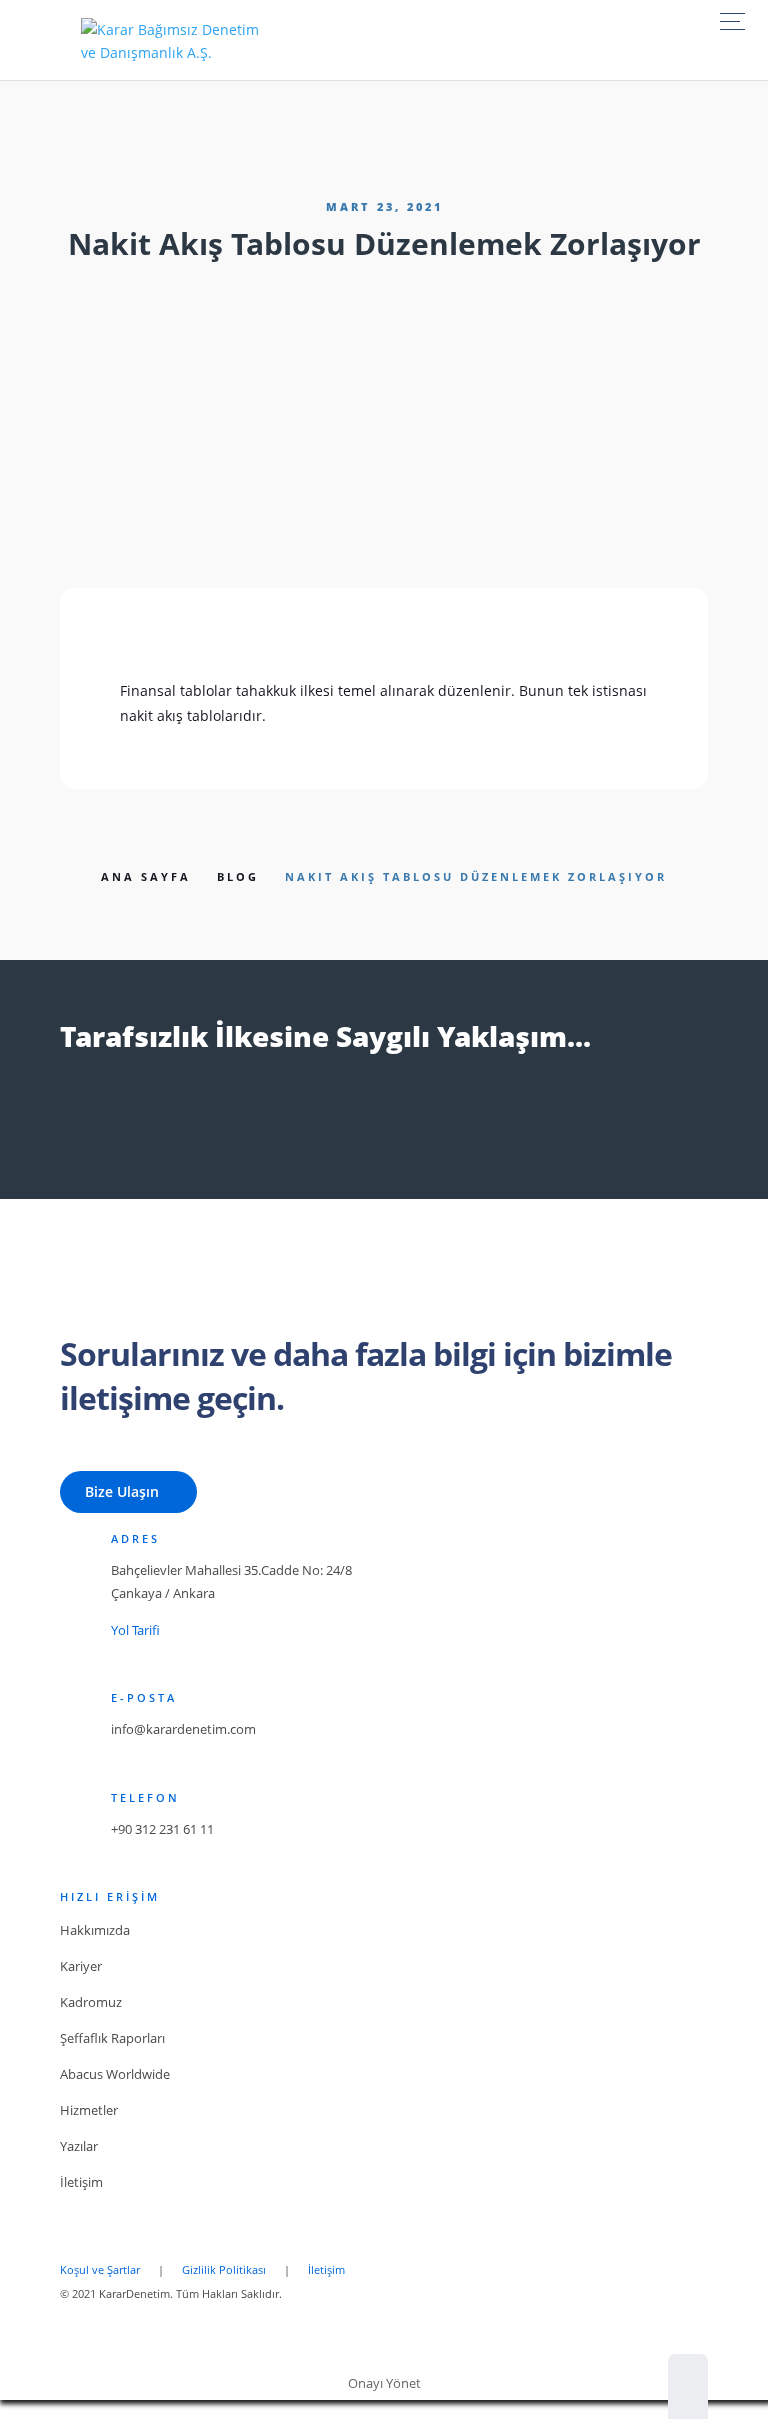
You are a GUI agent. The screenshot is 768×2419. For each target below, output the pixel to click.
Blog (238, 876)
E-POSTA (144, 1697)
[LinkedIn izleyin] (171, 1124)
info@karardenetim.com (183, 1729)
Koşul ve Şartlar (100, 2269)
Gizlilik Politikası (224, 2269)
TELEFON (145, 1797)
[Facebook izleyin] (67, 1124)
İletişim (326, 2269)
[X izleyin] (119, 1124)
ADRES (135, 1538)
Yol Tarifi (135, 1630)
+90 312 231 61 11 (162, 1829)
